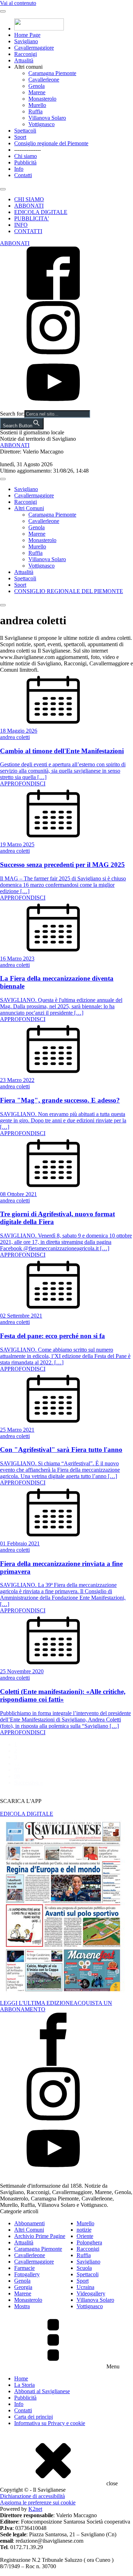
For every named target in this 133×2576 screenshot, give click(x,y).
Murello (37, 105)
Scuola (84, 2268)
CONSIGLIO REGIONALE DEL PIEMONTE (69, 591)
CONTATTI (28, 231)
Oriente (85, 2236)
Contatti (23, 175)
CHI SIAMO (29, 199)
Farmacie (24, 2268)
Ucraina (85, 2287)
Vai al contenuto (18, 3)
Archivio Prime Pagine (40, 2236)
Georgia (23, 2287)
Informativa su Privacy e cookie (50, 2423)
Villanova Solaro (47, 118)
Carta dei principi (34, 2417)
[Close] (3, 189)
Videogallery (91, 2293)
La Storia (24, 2385)
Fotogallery (27, 2274)
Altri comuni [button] (28, 67)
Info (19, 169)
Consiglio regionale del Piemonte (51, 143)
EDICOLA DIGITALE (41, 212)
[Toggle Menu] (3, 11)
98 (17, 1776)
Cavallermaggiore (34, 48)
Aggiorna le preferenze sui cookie (38, 2502)
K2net (35, 2509)
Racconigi (26, 54)
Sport (20, 137)
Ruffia (35, 111)
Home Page (27, 35)
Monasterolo (42, 99)
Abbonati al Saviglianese (42, 2391)
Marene (37, 92)
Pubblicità (25, 162)
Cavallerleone (44, 80)
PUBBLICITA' (32, 218)
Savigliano (26, 41)
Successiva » (29, 1783)
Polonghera (89, 2242)
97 (17, 1770)
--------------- (27, 150)
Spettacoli (25, 131)
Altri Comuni (29, 508)
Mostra (22, 2306)
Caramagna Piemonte (52, 73)
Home (21, 2378)
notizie (84, 2230)
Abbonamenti (29, 2223)
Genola (37, 86)
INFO (21, 225)
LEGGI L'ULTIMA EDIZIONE (37, 2003)
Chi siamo (26, 156)
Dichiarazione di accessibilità (32, 2496)
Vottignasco (41, 124)
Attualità (24, 60)
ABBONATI (29, 206)
